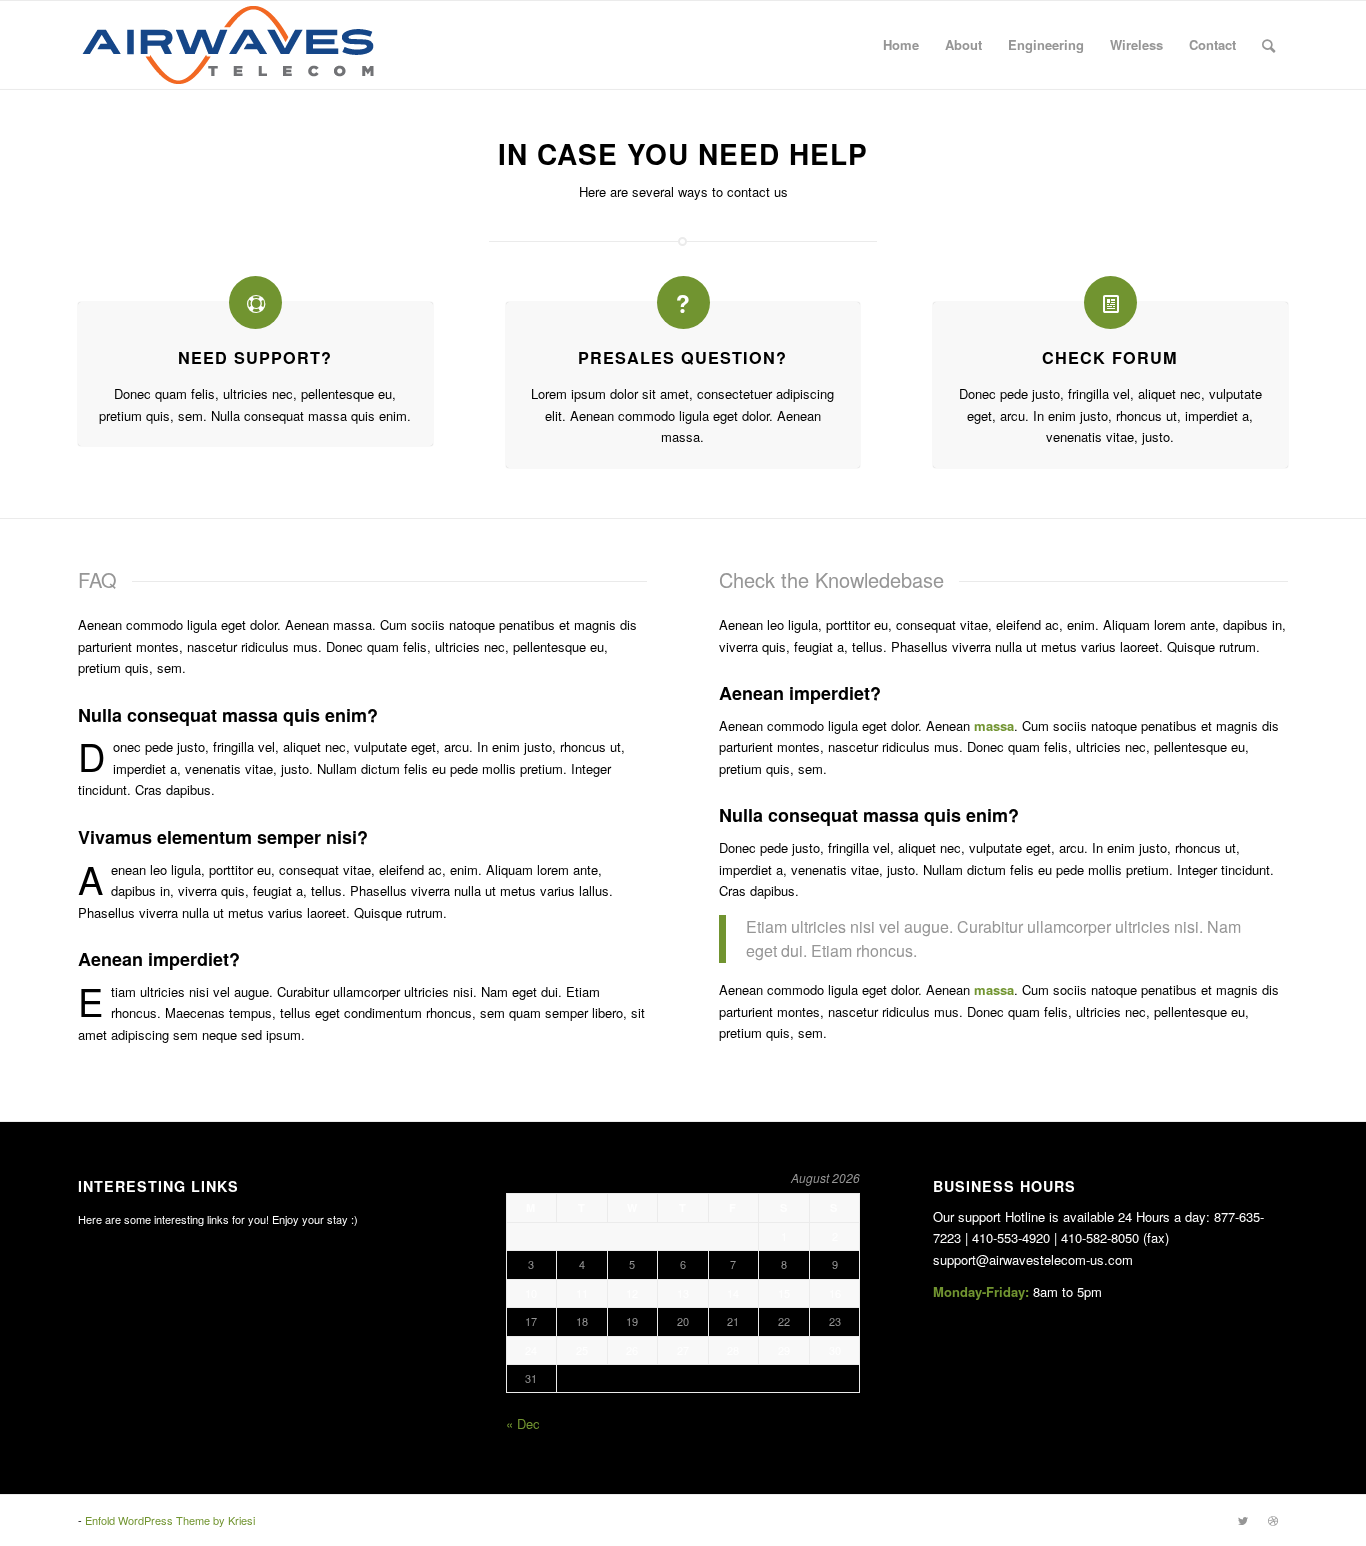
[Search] (1268, 45)
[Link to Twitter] (1243, 1520)
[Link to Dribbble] (1273, 1520)
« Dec (523, 1423)
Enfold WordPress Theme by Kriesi (170, 1520)
